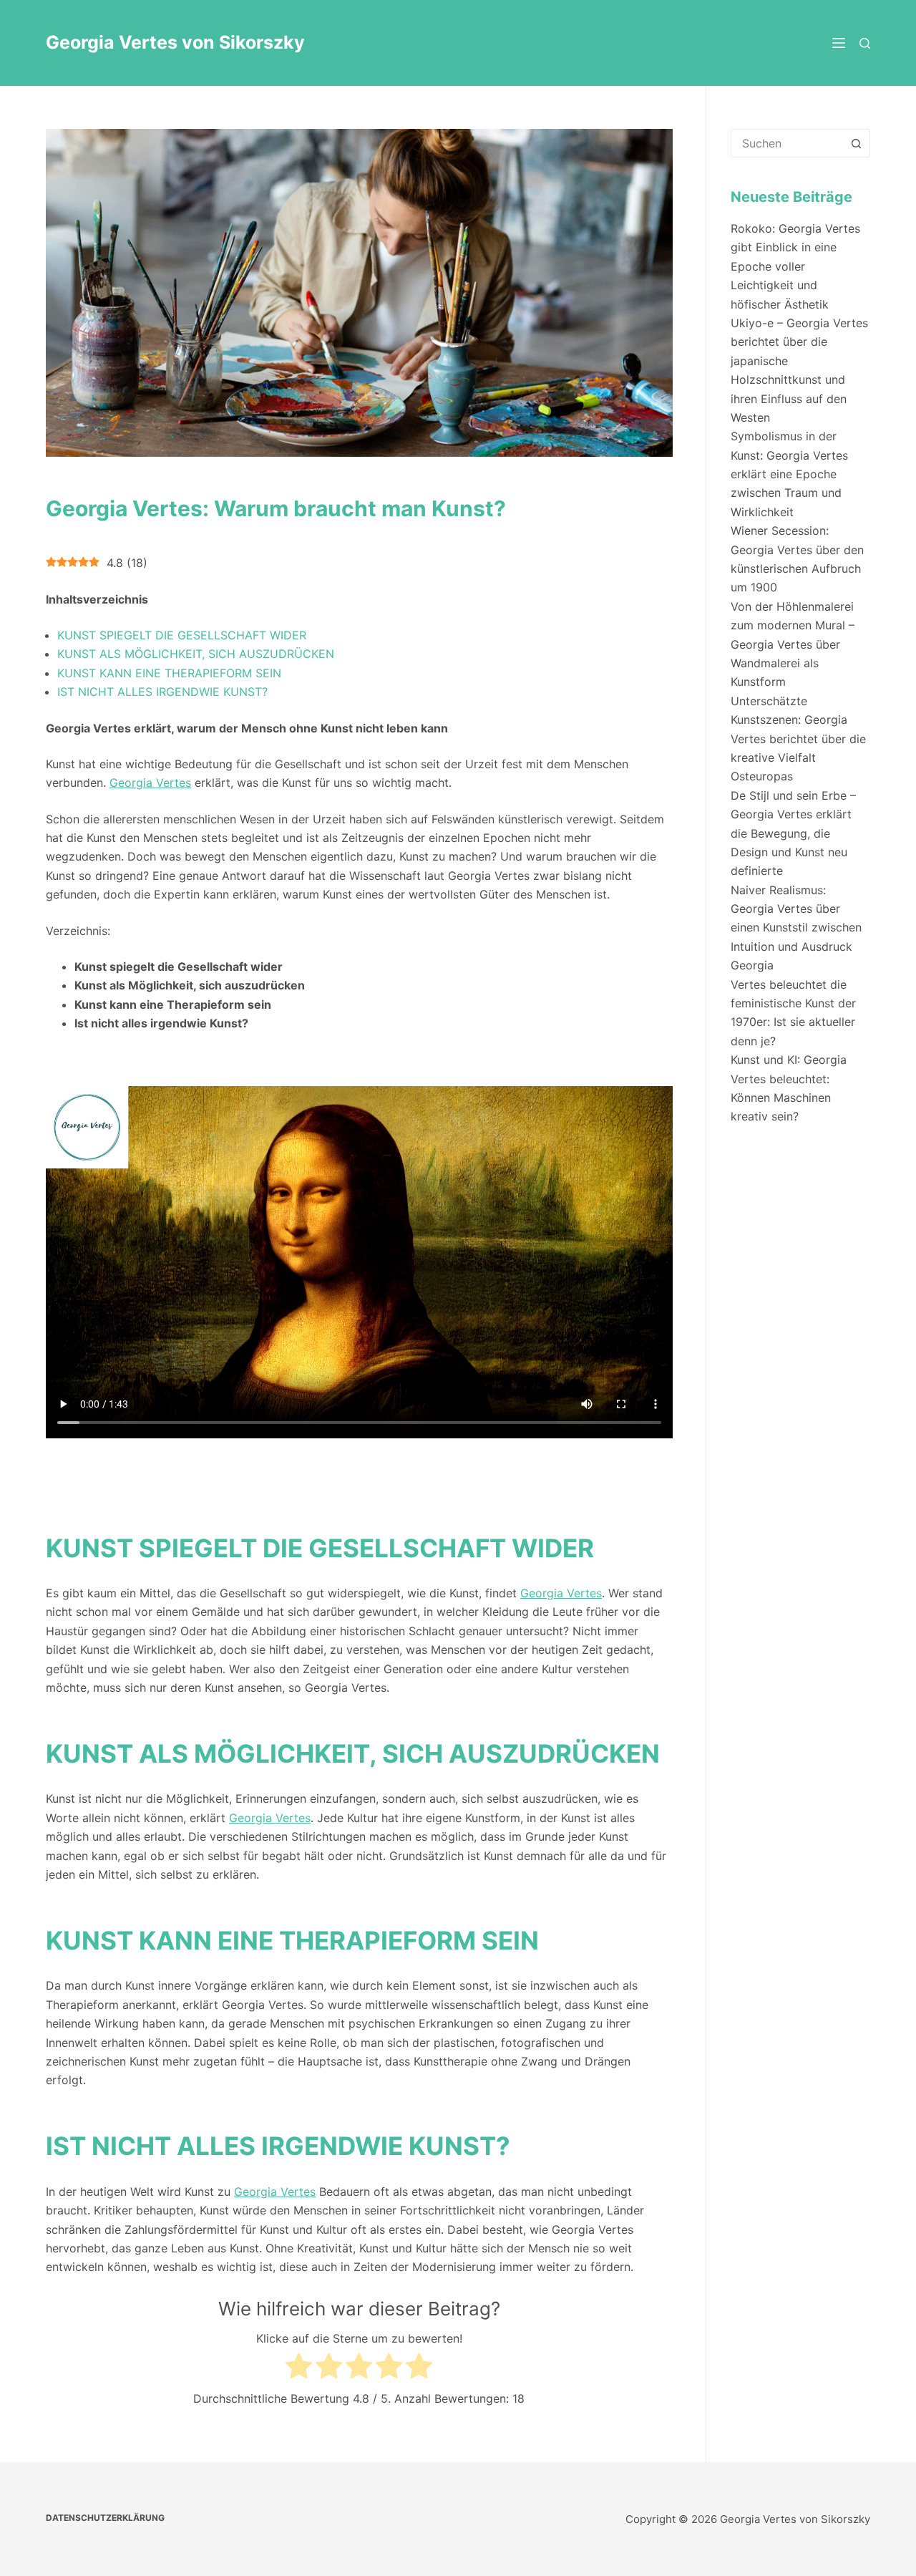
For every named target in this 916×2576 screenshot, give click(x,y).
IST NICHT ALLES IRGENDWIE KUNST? (162, 692)
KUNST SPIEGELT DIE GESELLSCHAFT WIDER (182, 635)
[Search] (865, 43)
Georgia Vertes (150, 783)
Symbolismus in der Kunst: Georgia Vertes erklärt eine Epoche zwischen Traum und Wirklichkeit (789, 474)
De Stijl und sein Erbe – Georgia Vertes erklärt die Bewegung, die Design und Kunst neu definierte (793, 833)
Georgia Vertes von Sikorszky (175, 42)
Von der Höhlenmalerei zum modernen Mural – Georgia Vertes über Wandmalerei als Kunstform (793, 644)
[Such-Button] (856, 143)
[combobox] (787, 143)
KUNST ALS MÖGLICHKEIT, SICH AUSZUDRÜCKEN (196, 654)
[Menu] (839, 43)
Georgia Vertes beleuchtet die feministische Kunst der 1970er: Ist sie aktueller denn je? (793, 1003)
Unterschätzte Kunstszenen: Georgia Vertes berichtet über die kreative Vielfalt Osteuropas (798, 739)
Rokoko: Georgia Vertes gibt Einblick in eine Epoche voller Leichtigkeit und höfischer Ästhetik (795, 266)
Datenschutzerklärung (105, 2518)
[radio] (299, 2368)
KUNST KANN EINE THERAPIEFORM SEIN (169, 673)
